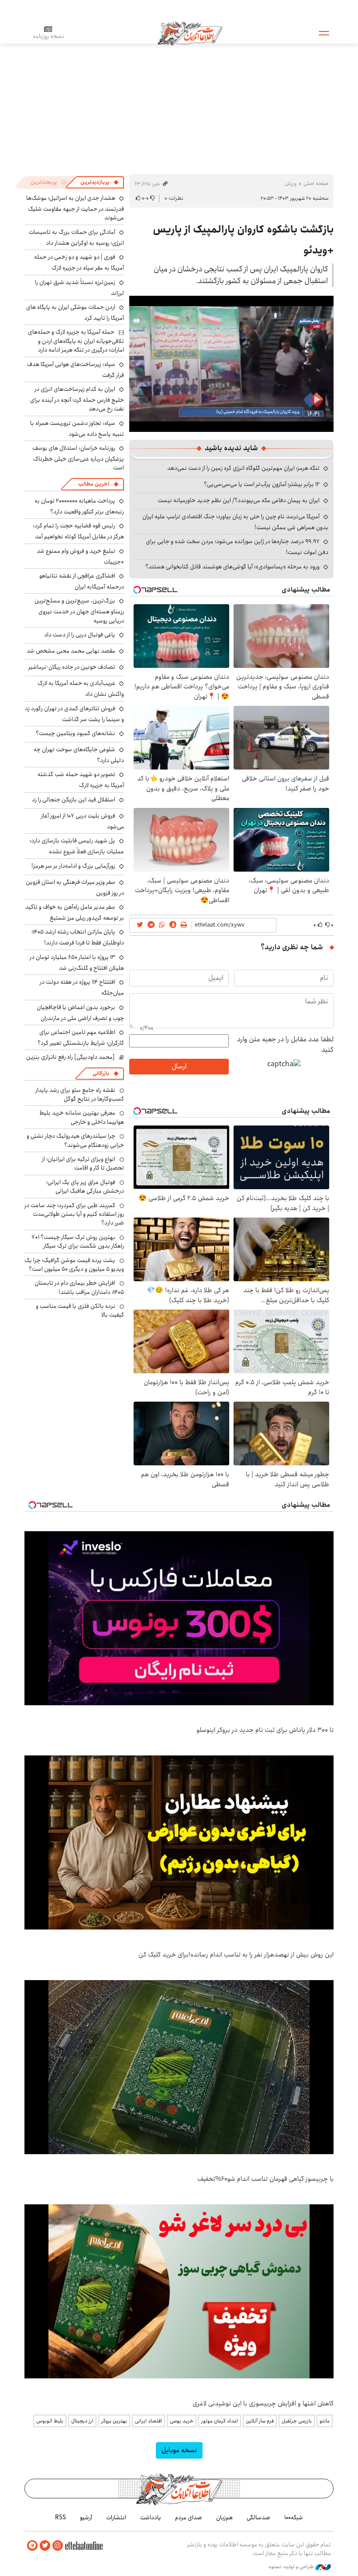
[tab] (100, 182)
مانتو (325, 2421)
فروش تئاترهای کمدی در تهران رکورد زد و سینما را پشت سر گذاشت (74, 714)
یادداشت (151, 2518)
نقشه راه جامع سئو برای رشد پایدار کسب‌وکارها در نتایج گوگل (80, 1095)
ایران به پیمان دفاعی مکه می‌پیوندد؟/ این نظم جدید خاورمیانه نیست (239, 500)
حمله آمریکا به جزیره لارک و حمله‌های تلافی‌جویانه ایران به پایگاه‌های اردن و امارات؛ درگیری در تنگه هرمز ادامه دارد (76, 341)
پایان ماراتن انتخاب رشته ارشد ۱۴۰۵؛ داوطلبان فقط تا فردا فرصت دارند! (78, 937)
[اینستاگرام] (58, 2546)
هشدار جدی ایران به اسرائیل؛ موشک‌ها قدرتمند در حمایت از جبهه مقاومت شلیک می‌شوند (75, 208)
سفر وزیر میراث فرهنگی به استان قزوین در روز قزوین (75, 888)
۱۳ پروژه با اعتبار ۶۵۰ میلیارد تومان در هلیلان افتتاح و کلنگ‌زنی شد (77, 963)
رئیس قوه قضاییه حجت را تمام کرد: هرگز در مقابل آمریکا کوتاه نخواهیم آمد (78, 531)
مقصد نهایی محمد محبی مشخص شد (71, 651)
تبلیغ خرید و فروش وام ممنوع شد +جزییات (80, 556)
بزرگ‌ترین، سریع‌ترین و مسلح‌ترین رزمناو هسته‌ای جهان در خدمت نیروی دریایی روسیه (79, 611)
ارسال (179, 1066)
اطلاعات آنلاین (190, 33)
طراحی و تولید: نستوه (292, 2567)
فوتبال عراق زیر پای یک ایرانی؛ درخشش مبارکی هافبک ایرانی (85, 1187)
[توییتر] (45, 2546)
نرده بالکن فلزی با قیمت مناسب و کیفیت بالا (80, 1310)
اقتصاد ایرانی (148, 2421)
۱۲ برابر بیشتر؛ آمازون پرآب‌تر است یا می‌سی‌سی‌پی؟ (262, 484)
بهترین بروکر (114, 2421)
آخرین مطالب (94, 484)
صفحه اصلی (316, 183)
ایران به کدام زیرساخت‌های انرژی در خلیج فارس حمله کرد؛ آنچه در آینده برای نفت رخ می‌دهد (77, 399)
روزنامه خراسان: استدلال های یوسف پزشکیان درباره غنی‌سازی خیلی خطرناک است (78, 458)
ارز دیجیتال (82, 2421)
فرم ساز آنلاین (260, 2421)
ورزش (291, 183)
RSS (60, 2518)
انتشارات (116, 2518)
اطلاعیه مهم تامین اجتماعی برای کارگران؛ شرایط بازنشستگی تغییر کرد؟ (81, 1038)
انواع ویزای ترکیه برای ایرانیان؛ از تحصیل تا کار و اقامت (83, 1163)
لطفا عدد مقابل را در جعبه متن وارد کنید (285, 1045)
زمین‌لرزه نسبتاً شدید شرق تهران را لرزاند (79, 288)
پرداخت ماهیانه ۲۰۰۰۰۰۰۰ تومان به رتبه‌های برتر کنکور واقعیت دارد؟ (79, 506)
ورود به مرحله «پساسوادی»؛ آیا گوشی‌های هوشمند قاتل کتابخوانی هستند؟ (232, 567)
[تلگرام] (32, 2546)
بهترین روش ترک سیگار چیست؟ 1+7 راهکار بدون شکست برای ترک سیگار (78, 1242)
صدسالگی (258, 2518)
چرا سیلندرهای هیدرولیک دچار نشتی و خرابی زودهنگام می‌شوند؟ (75, 1140)
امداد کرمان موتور (220, 2421)
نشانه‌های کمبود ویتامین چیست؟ (76, 733)
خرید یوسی (182, 2421)
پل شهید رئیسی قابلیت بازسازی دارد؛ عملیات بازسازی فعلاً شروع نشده (77, 846)
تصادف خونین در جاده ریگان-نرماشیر (72, 667)
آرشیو (86, 2518)
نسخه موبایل (179, 2450)
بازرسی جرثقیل (297, 2421)
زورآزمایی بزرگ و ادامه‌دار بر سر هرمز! (73, 866)
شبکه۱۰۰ (294, 2518)
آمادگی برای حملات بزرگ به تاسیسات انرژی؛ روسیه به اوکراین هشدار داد (76, 238)
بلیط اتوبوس (50, 2421)
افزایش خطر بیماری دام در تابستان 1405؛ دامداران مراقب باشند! (79, 1287)
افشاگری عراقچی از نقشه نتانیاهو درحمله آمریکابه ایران (82, 581)
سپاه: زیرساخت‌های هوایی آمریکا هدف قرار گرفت (76, 370)
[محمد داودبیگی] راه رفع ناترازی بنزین (71, 1057)
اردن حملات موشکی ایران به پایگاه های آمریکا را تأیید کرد (75, 313)
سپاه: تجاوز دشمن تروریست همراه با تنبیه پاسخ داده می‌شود (77, 429)
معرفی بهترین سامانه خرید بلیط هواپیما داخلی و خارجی (82, 1117)
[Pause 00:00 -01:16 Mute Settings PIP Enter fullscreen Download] (231, 364)
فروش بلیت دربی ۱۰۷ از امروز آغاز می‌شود (83, 821)
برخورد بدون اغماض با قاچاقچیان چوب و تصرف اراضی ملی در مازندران (80, 1013)
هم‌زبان (224, 2518)
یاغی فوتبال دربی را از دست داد (80, 635)
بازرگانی (101, 1073)
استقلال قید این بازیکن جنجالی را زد (74, 800)
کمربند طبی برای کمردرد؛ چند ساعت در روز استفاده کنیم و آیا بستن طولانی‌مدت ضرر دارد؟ (74, 1214)
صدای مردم (189, 2518)
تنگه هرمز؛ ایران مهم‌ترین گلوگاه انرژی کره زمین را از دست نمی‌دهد (243, 468)
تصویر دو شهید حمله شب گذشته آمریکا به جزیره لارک (81, 780)
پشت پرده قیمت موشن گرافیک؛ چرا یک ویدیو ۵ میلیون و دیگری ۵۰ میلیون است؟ (74, 1265)
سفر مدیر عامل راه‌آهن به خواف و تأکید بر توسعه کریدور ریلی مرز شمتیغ (75, 912)
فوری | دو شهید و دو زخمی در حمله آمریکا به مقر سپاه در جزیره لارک (79, 262)
